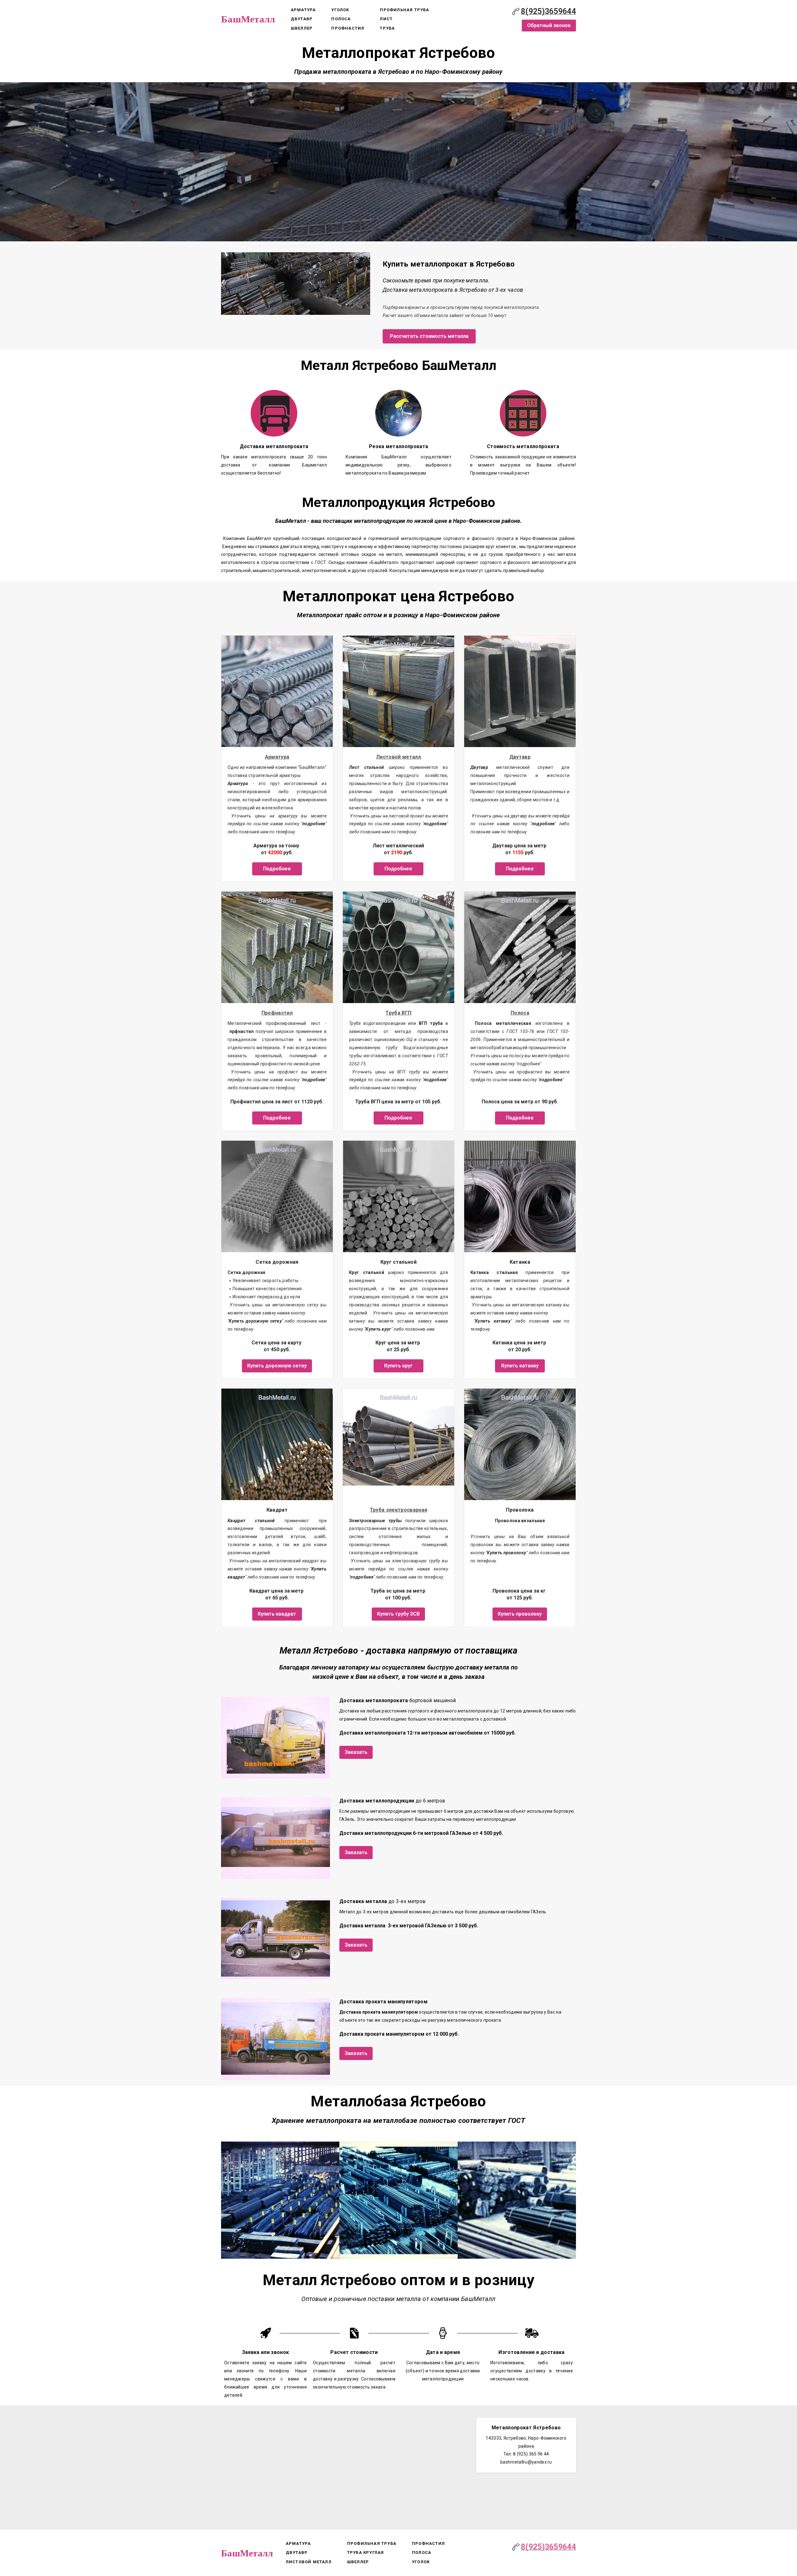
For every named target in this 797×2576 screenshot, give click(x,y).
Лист (386, 19)
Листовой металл (398, 757)
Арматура (303, 10)
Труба (387, 28)
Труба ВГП (398, 1013)
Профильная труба (404, 10)
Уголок (340, 10)
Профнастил (348, 28)
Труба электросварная (399, 1510)
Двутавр (302, 19)
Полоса (341, 19)
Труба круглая (366, 2552)
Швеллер (302, 28)
